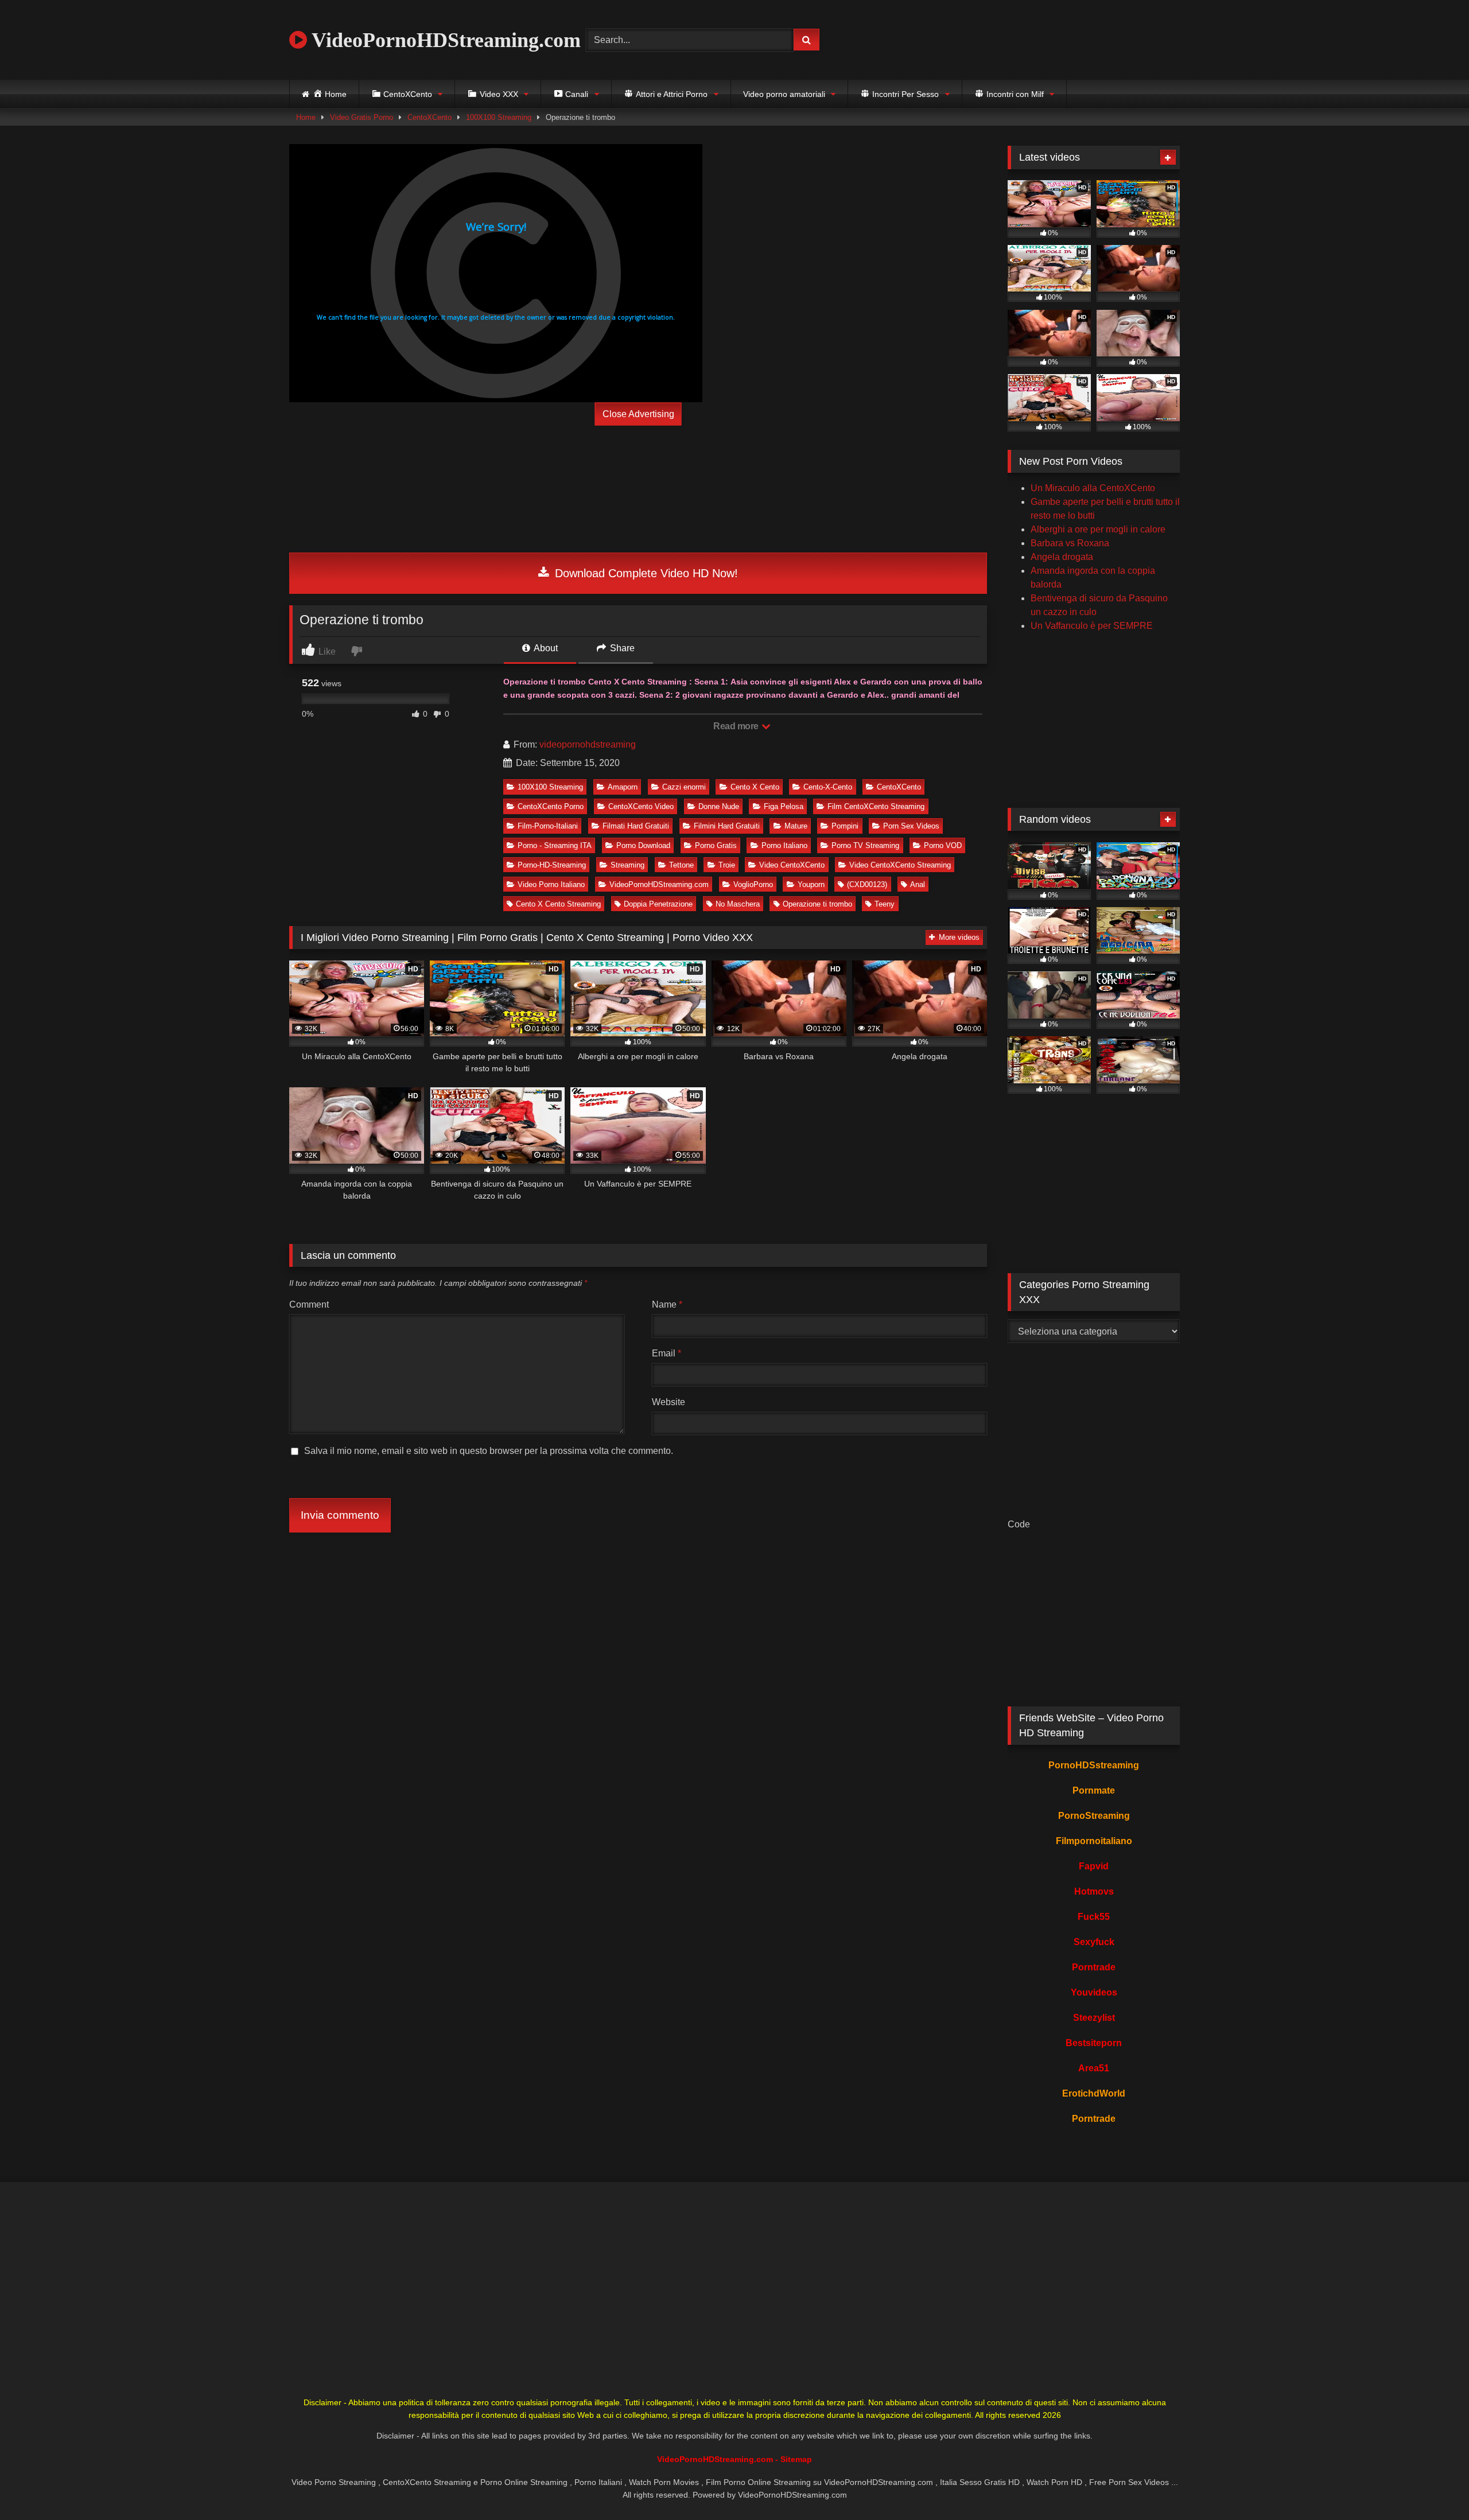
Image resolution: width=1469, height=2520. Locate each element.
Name (667, 1304)
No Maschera (738, 904)
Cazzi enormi (684, 787)
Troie (727, 865)
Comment (309, 1304)
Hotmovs (1094, 1891)
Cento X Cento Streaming (558, 904)
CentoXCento (430, 117)
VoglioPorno (753, 884)
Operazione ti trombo (817, 904)
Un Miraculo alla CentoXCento (1093, 488)
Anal (918, 884)
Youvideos (1094, 1992)
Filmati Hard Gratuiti (636, 826)
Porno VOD (943, 845)
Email (667, 1353)
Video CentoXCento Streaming (900, 865)
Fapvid (1094, 1866)
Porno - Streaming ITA (555, 845)
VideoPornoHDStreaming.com (444, 40)
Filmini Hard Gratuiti (727, 826)
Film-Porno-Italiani (548, 826)
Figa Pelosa (784, 806)
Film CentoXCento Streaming (876, 806)
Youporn (811, 884)
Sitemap (796, 2459)
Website (669, 1402)
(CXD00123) (867, 884)
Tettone (681, 865)
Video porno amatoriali (784, 94)
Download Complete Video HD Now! (645, 573)
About (545, 648)
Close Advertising (638, 414)
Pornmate (1094, 1790)
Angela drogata (1062, 557)
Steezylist (1094, 2018)
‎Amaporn (623, 787)
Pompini (845, 826)
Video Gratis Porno (362, 117)
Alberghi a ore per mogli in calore (1098, 529)
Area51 (1094, 2068)
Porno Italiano (784, 845)
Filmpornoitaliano (1094, 1841)
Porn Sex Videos (911, 826)
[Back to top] (1433, 2486)
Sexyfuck (1094, 1942)
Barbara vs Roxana (1070, 543)
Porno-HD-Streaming (552, 865)
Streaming (627, 865)
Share (621, 648)
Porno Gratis (716, 845)
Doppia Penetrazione (658, 904)
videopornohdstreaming (588, 744)
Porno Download (643, 845)
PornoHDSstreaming (1094, 1765)
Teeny (885, 904)
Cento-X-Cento (828, 787)
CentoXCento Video (641, 806)
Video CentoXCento (792, 865)
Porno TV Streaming (865, 845)
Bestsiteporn (1094, 2043)
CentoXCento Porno (551, 806)
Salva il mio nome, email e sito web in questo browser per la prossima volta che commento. (489, 1451)
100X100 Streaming (499, 117)
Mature (796, 826)
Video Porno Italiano (551, 884)
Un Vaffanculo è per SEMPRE (1092, 626)
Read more (737, 726)
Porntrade (1094, 1967)
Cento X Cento (755, 787)
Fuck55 (1094, 1917)
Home (306, 117)
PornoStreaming (1094, 1816)
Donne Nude (719, 806)
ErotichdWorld (1094, 2093)
